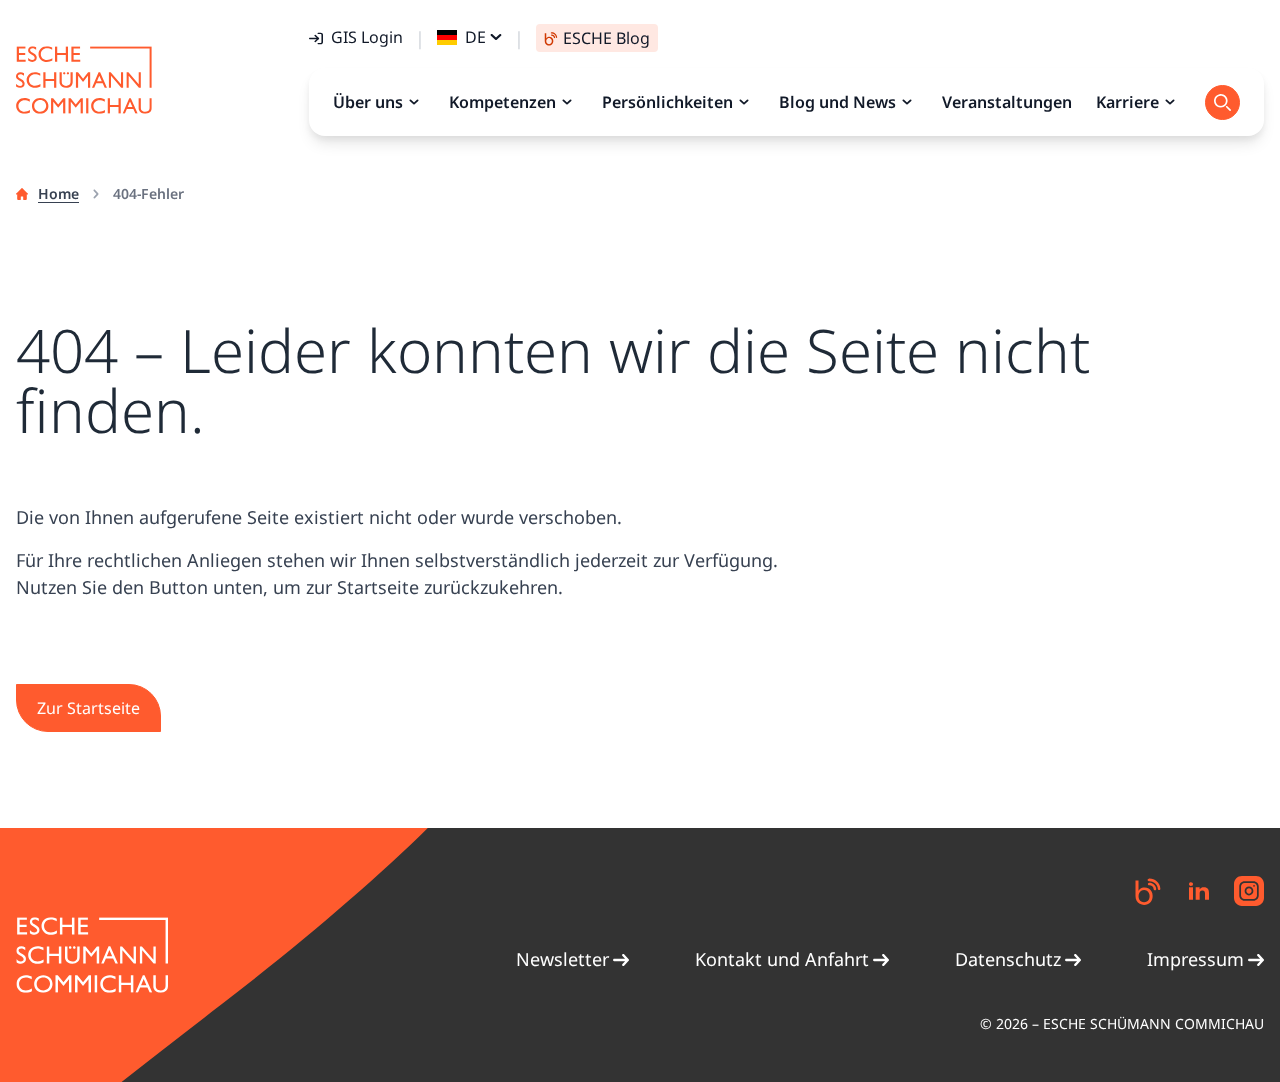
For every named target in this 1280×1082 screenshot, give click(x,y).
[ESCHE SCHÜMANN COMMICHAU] (84, 80)
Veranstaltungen (1007, 102)
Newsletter (562, 959)
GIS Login (367, 37)
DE (475, 37)
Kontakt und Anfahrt (782, 959)
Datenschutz (1008, 959)
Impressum (1195, 959)
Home (58, 193)
